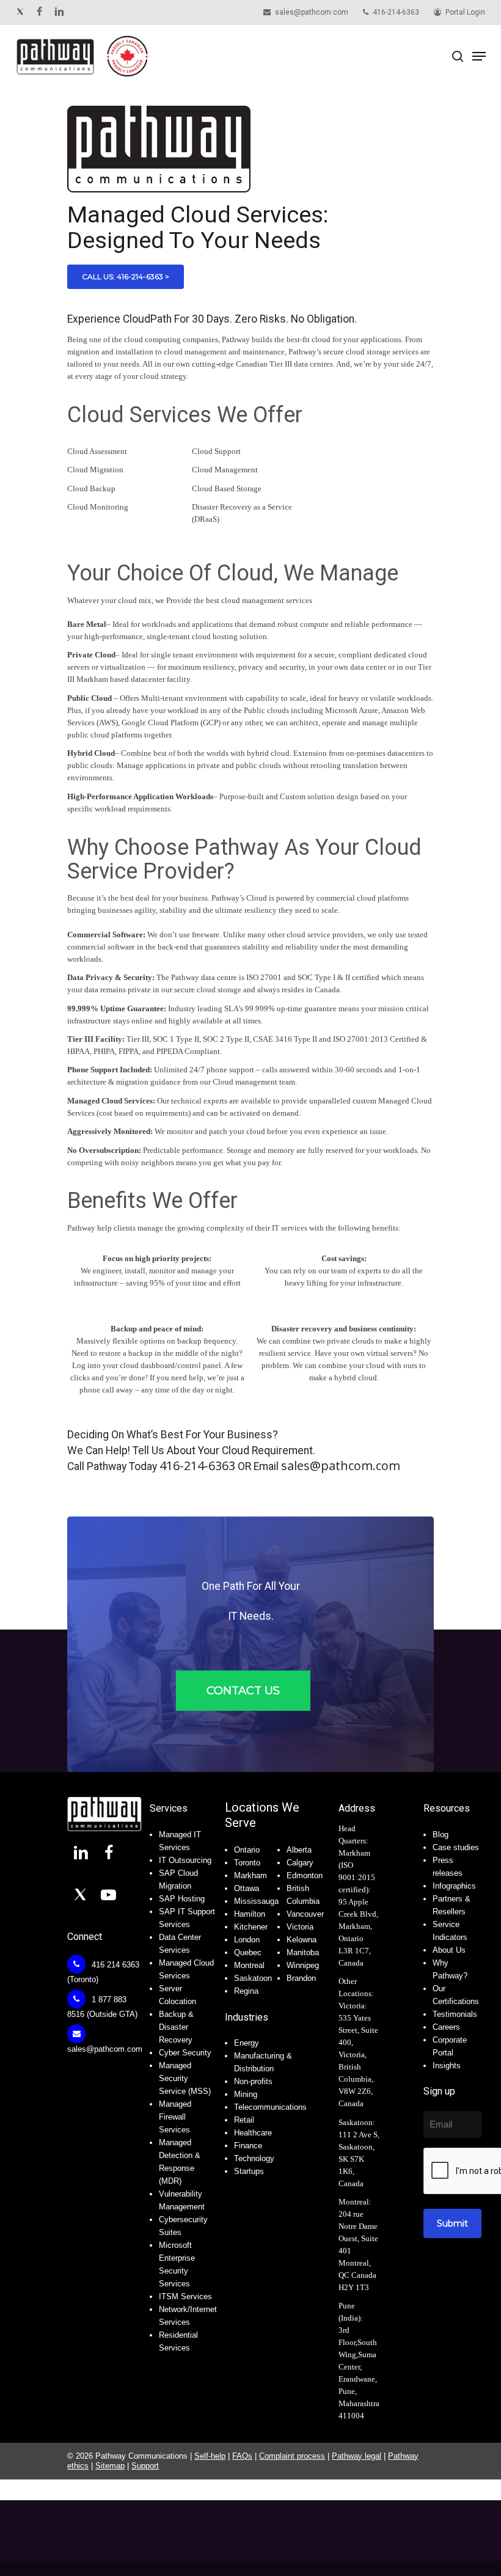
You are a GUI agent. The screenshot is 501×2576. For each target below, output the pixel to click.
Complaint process (292, 2456)
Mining (246, 2094)
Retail (244, 2120)
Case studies (456, 1847)
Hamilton (250, 1914)
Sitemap (110, 2466)
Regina (246, 1991)
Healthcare (253, 2133)
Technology (254, 2158)
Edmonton (305, 1875)
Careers (446, 2027)
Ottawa (247, 1888)
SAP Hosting (182, 1899)
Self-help (210, 2456)
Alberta (299, 1850)
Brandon (301, 1978)
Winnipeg (303, 1965)
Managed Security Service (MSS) (185, 2078)
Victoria (300, 1927)
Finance (248, 2146)
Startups (249, 2171)
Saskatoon (253, 1978)
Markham (250, 1875)
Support (145, 2466)
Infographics (454, 1886)
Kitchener (251, 1927)
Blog (441, 1835)
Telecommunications (270, 2107)
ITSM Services (185, 2296)
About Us (449, 1950)
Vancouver (305, 1914)
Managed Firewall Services (175, 2117)
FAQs (242, 2456)
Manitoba (303, 1952)
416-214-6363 (197, 1465)
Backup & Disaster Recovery (176, 2027)
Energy (247, 2043)
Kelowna (302, 1940)
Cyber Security (185, 2053)
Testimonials (455, 2014)
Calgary (300, 1863)
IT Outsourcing (185, 1860)
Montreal (249, 1965)
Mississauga (256, 1901)
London (247, 1940)
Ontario (247, 1850)
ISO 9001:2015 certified (357, 1877)
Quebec (248, 1952)
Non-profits (253, 2081)
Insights (447, 2066)
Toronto (247, 1863)
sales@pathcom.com (341, 1465)
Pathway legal (357, 2456)
